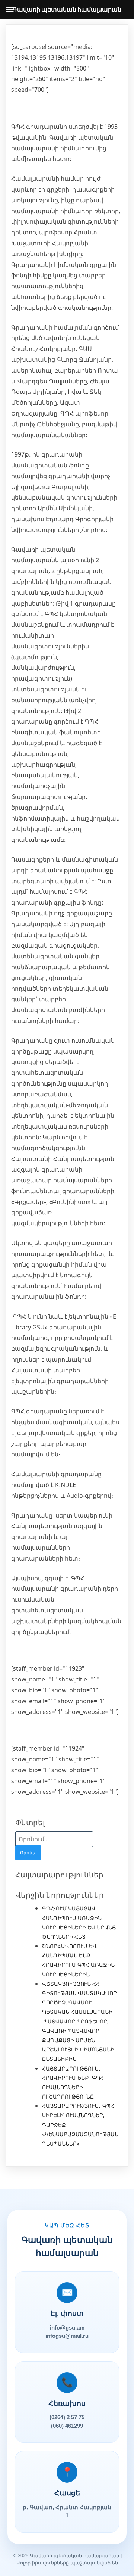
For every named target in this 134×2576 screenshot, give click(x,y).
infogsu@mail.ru (67, 2336)
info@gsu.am (67, 2328)
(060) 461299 (67, 2426)
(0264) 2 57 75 (67, 2417)
